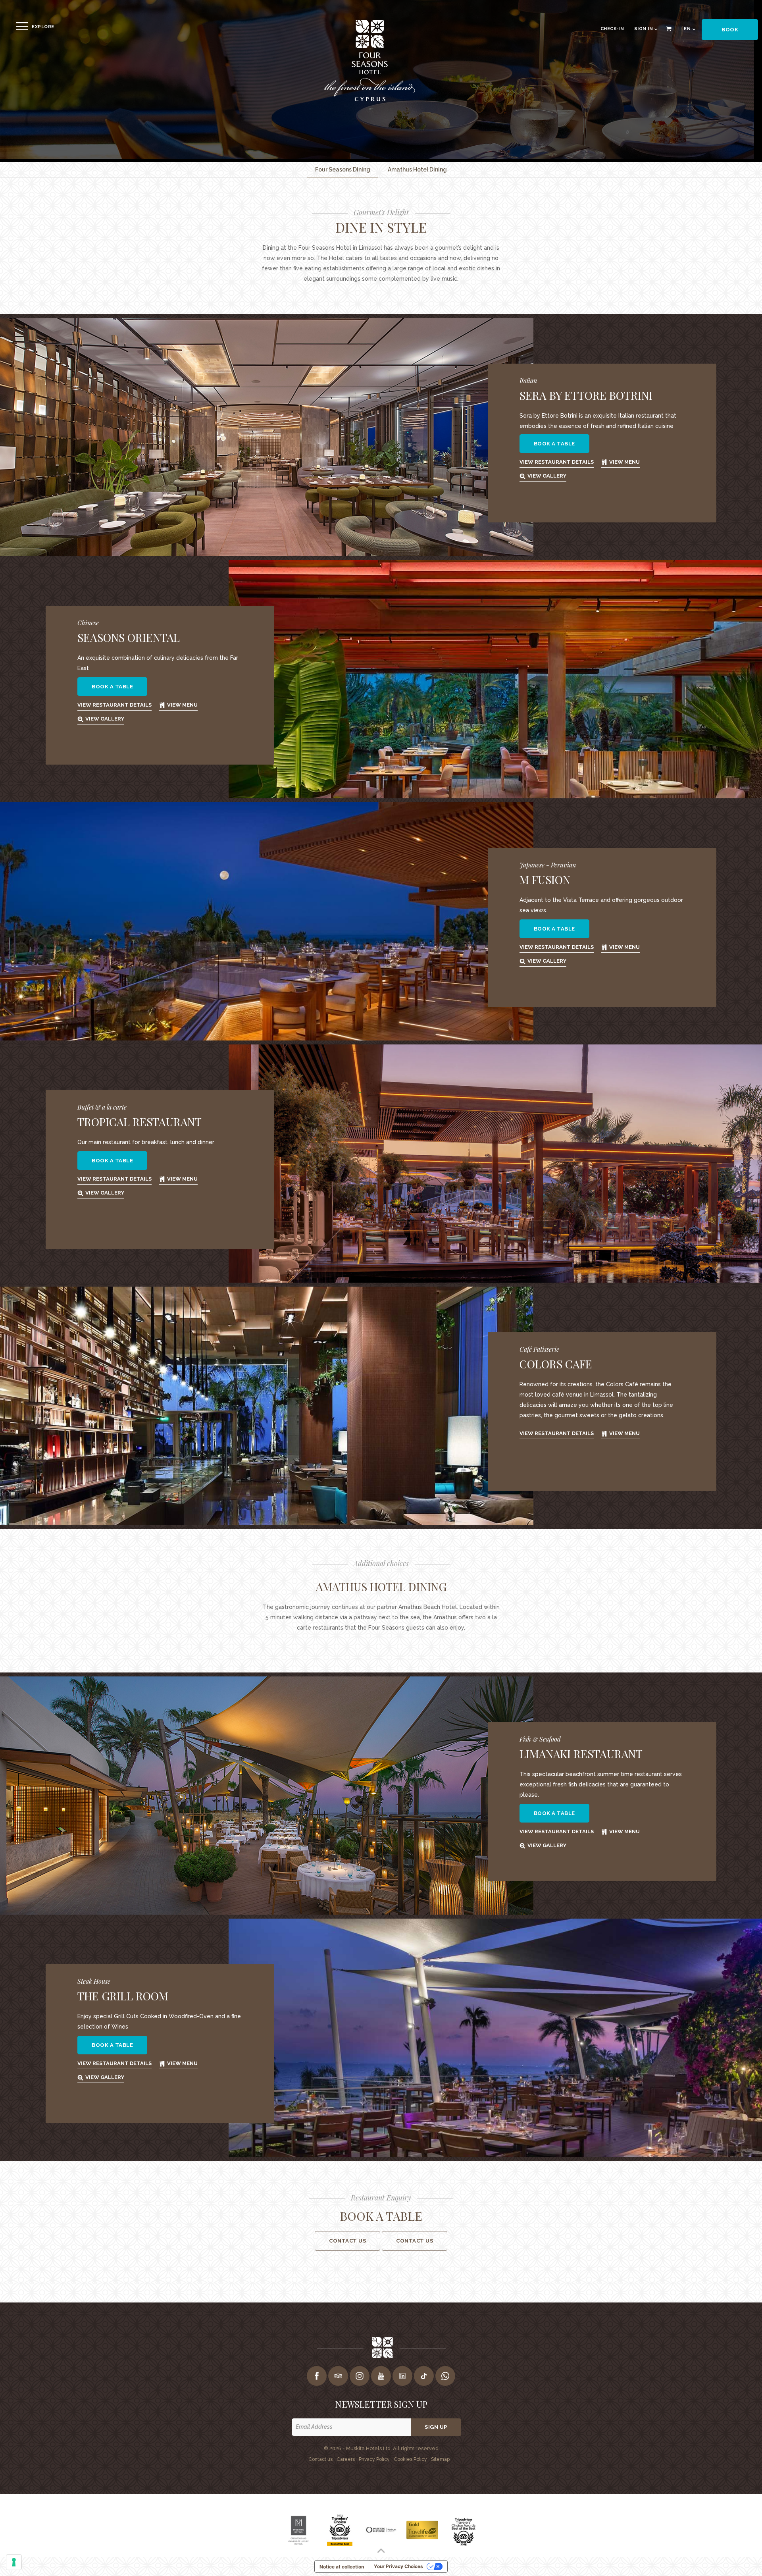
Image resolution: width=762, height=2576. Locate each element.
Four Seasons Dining (343, 170)
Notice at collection (342, 2567)
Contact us (415, 2241)
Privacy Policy (374, 2459)
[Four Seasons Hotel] (369, 100)
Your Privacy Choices (398, 2566)
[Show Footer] (381, 2551)
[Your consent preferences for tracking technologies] (14, 2562)
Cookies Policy (410, 2459)
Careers (346, 2459)
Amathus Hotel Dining (417, 170)
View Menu (624, 462)
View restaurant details (557, 462)
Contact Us (347, 2241)
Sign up (436, 2427)
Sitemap (440, 2459)
